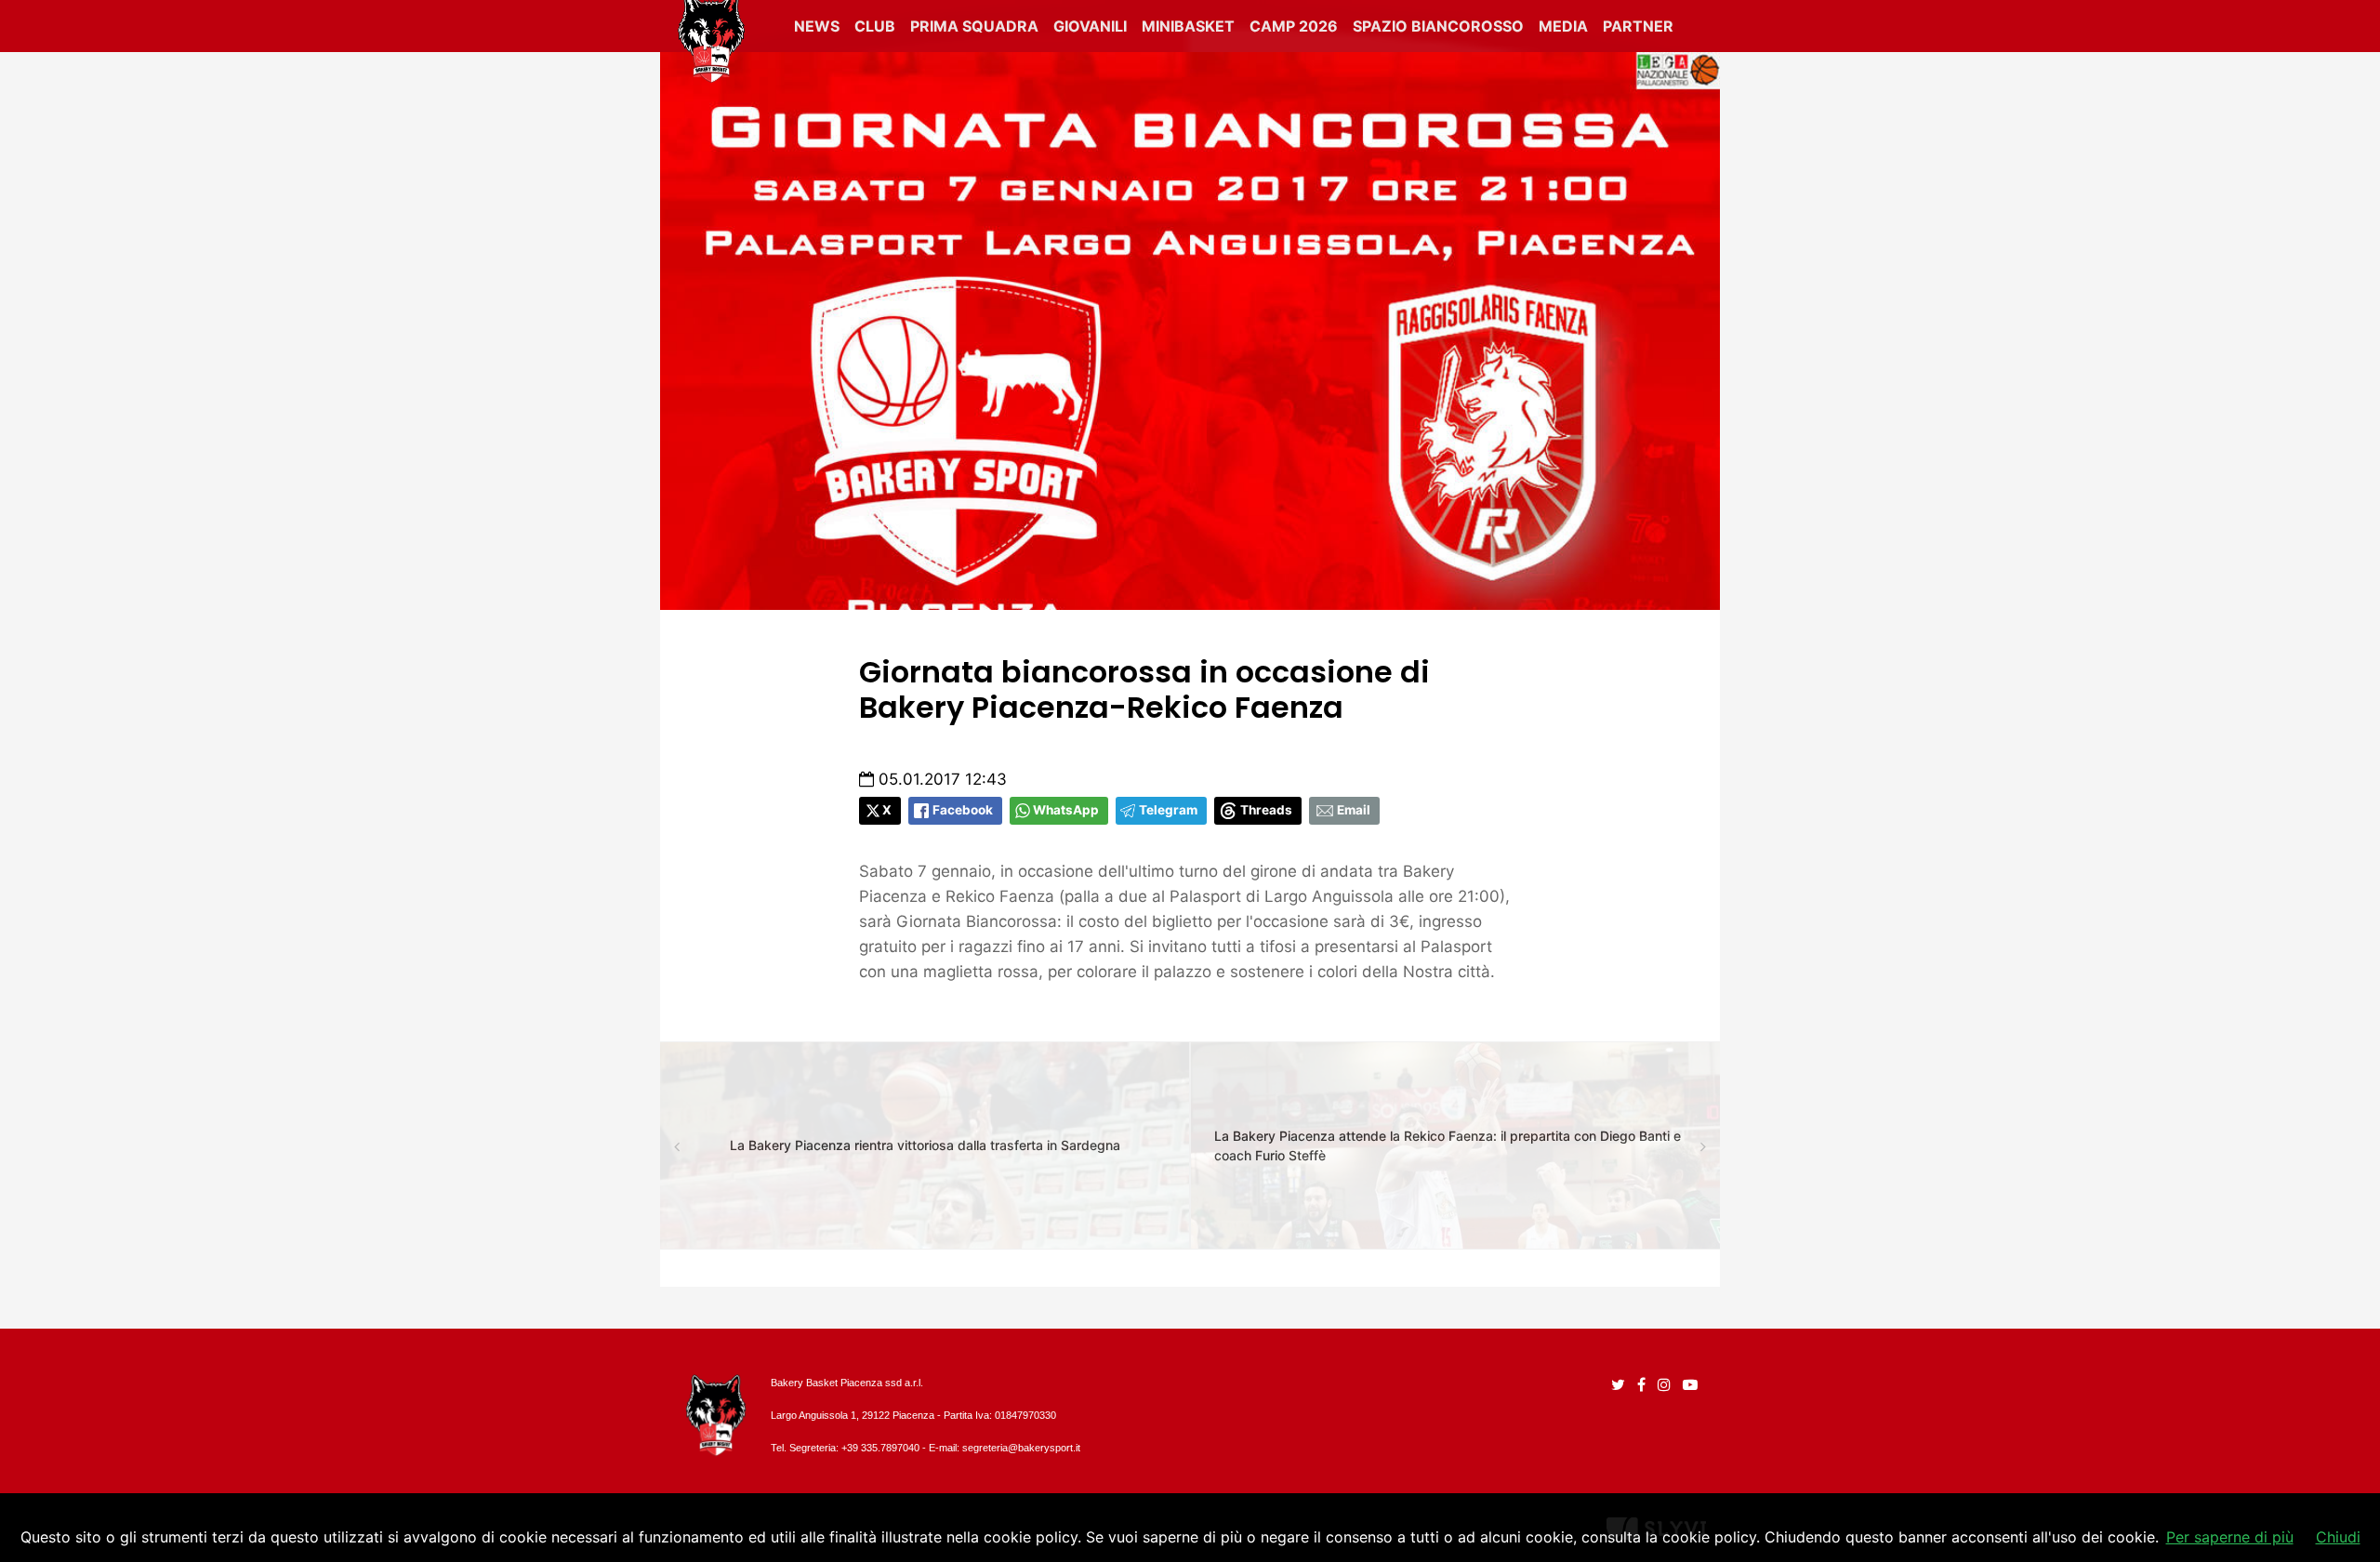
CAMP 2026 (1294, 26)
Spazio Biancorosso (1438, 26)
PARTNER (1638, 26)
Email (1354, 810)
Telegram (1168, 810)
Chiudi (2338, 1537)
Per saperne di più (2230, 1537)
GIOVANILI (1090, 26)
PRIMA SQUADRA (974, 26)
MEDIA (1563, 26)
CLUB (875, 26)
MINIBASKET (1188, 26)
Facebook (963, 810)
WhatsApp (1066, 810)
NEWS (817, 26)
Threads (1266, 810)
